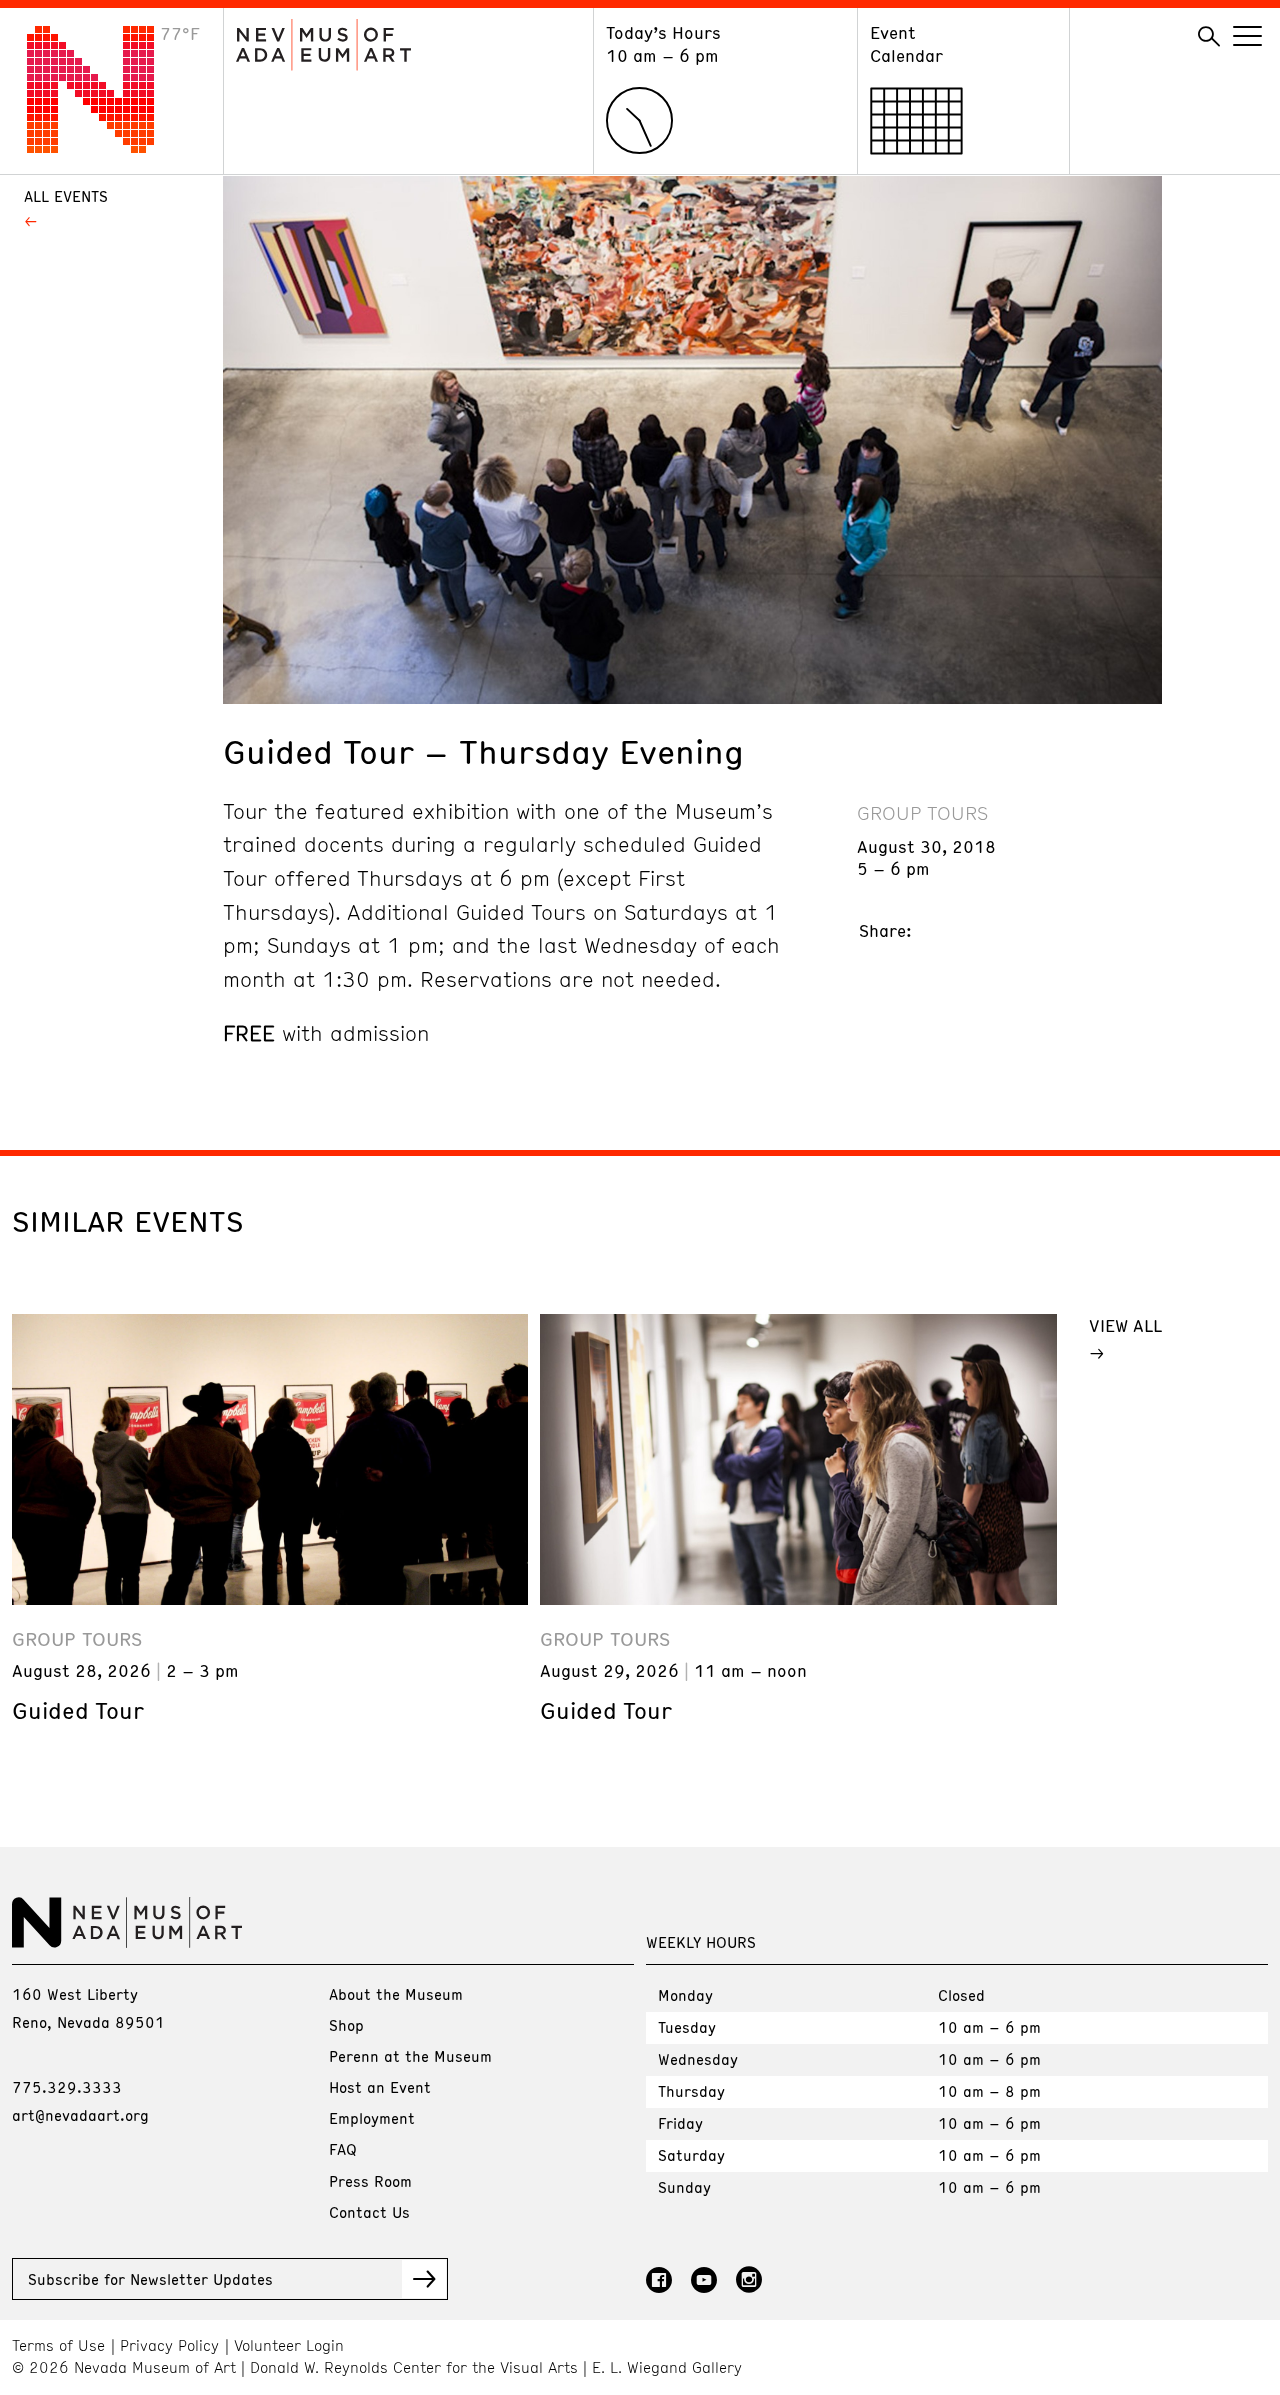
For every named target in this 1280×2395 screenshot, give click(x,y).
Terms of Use (58, 2345)
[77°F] (106, 147)
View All (1125, 1325)
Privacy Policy (169, 2345)
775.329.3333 (67, 2087)
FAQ (343, 2149)
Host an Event (380, 2087)
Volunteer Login (289, 2345)
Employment (372, 2118)
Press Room (370, 2181)
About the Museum (396, 1994)
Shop (346, 2025)
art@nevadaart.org (80, 2115)
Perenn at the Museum (410, 2056)
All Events (66, 196)
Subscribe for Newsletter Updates (150, 2279)
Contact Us (369, 2212)
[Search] (1209, 37)
